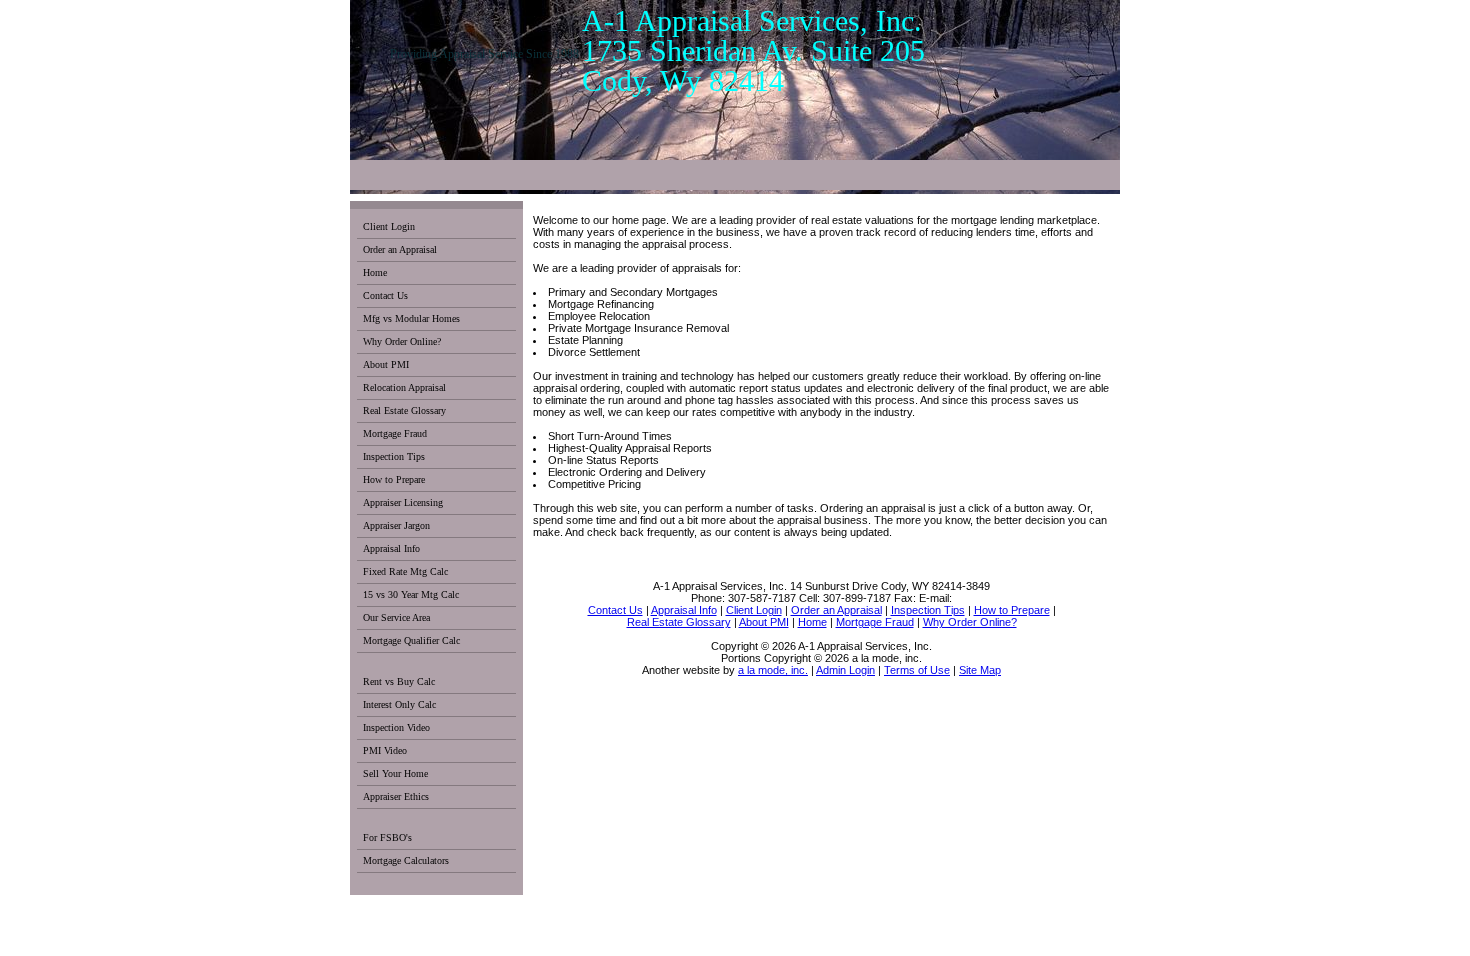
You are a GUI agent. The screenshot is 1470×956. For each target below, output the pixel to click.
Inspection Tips (394, 456)
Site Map (980, 670)
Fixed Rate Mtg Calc (405, 571)
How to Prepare (394, 479)
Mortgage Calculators (406, 860)
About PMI (386, 364)
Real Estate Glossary (404, 410)
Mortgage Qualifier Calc (411, 640)
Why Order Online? (402, 341)
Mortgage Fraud (395, 433)
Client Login (389, 226)
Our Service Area (396, 617)
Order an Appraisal (400, 249)
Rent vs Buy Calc (399, 681)
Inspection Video (396, 727)
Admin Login (845, 670)
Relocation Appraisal (404, 387)
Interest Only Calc (399, 704)
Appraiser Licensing (403, 502)
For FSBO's (387, 837)
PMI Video (385, 750)
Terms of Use (917, 670)
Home (375, 272)
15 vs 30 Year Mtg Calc (411, 594)
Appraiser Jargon (396, 525)
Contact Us (385, 295)
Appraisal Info (391, 548)
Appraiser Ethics (396, 796)
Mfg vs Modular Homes (411, 318)
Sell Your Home (395, 773)
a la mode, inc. (773, 670)
